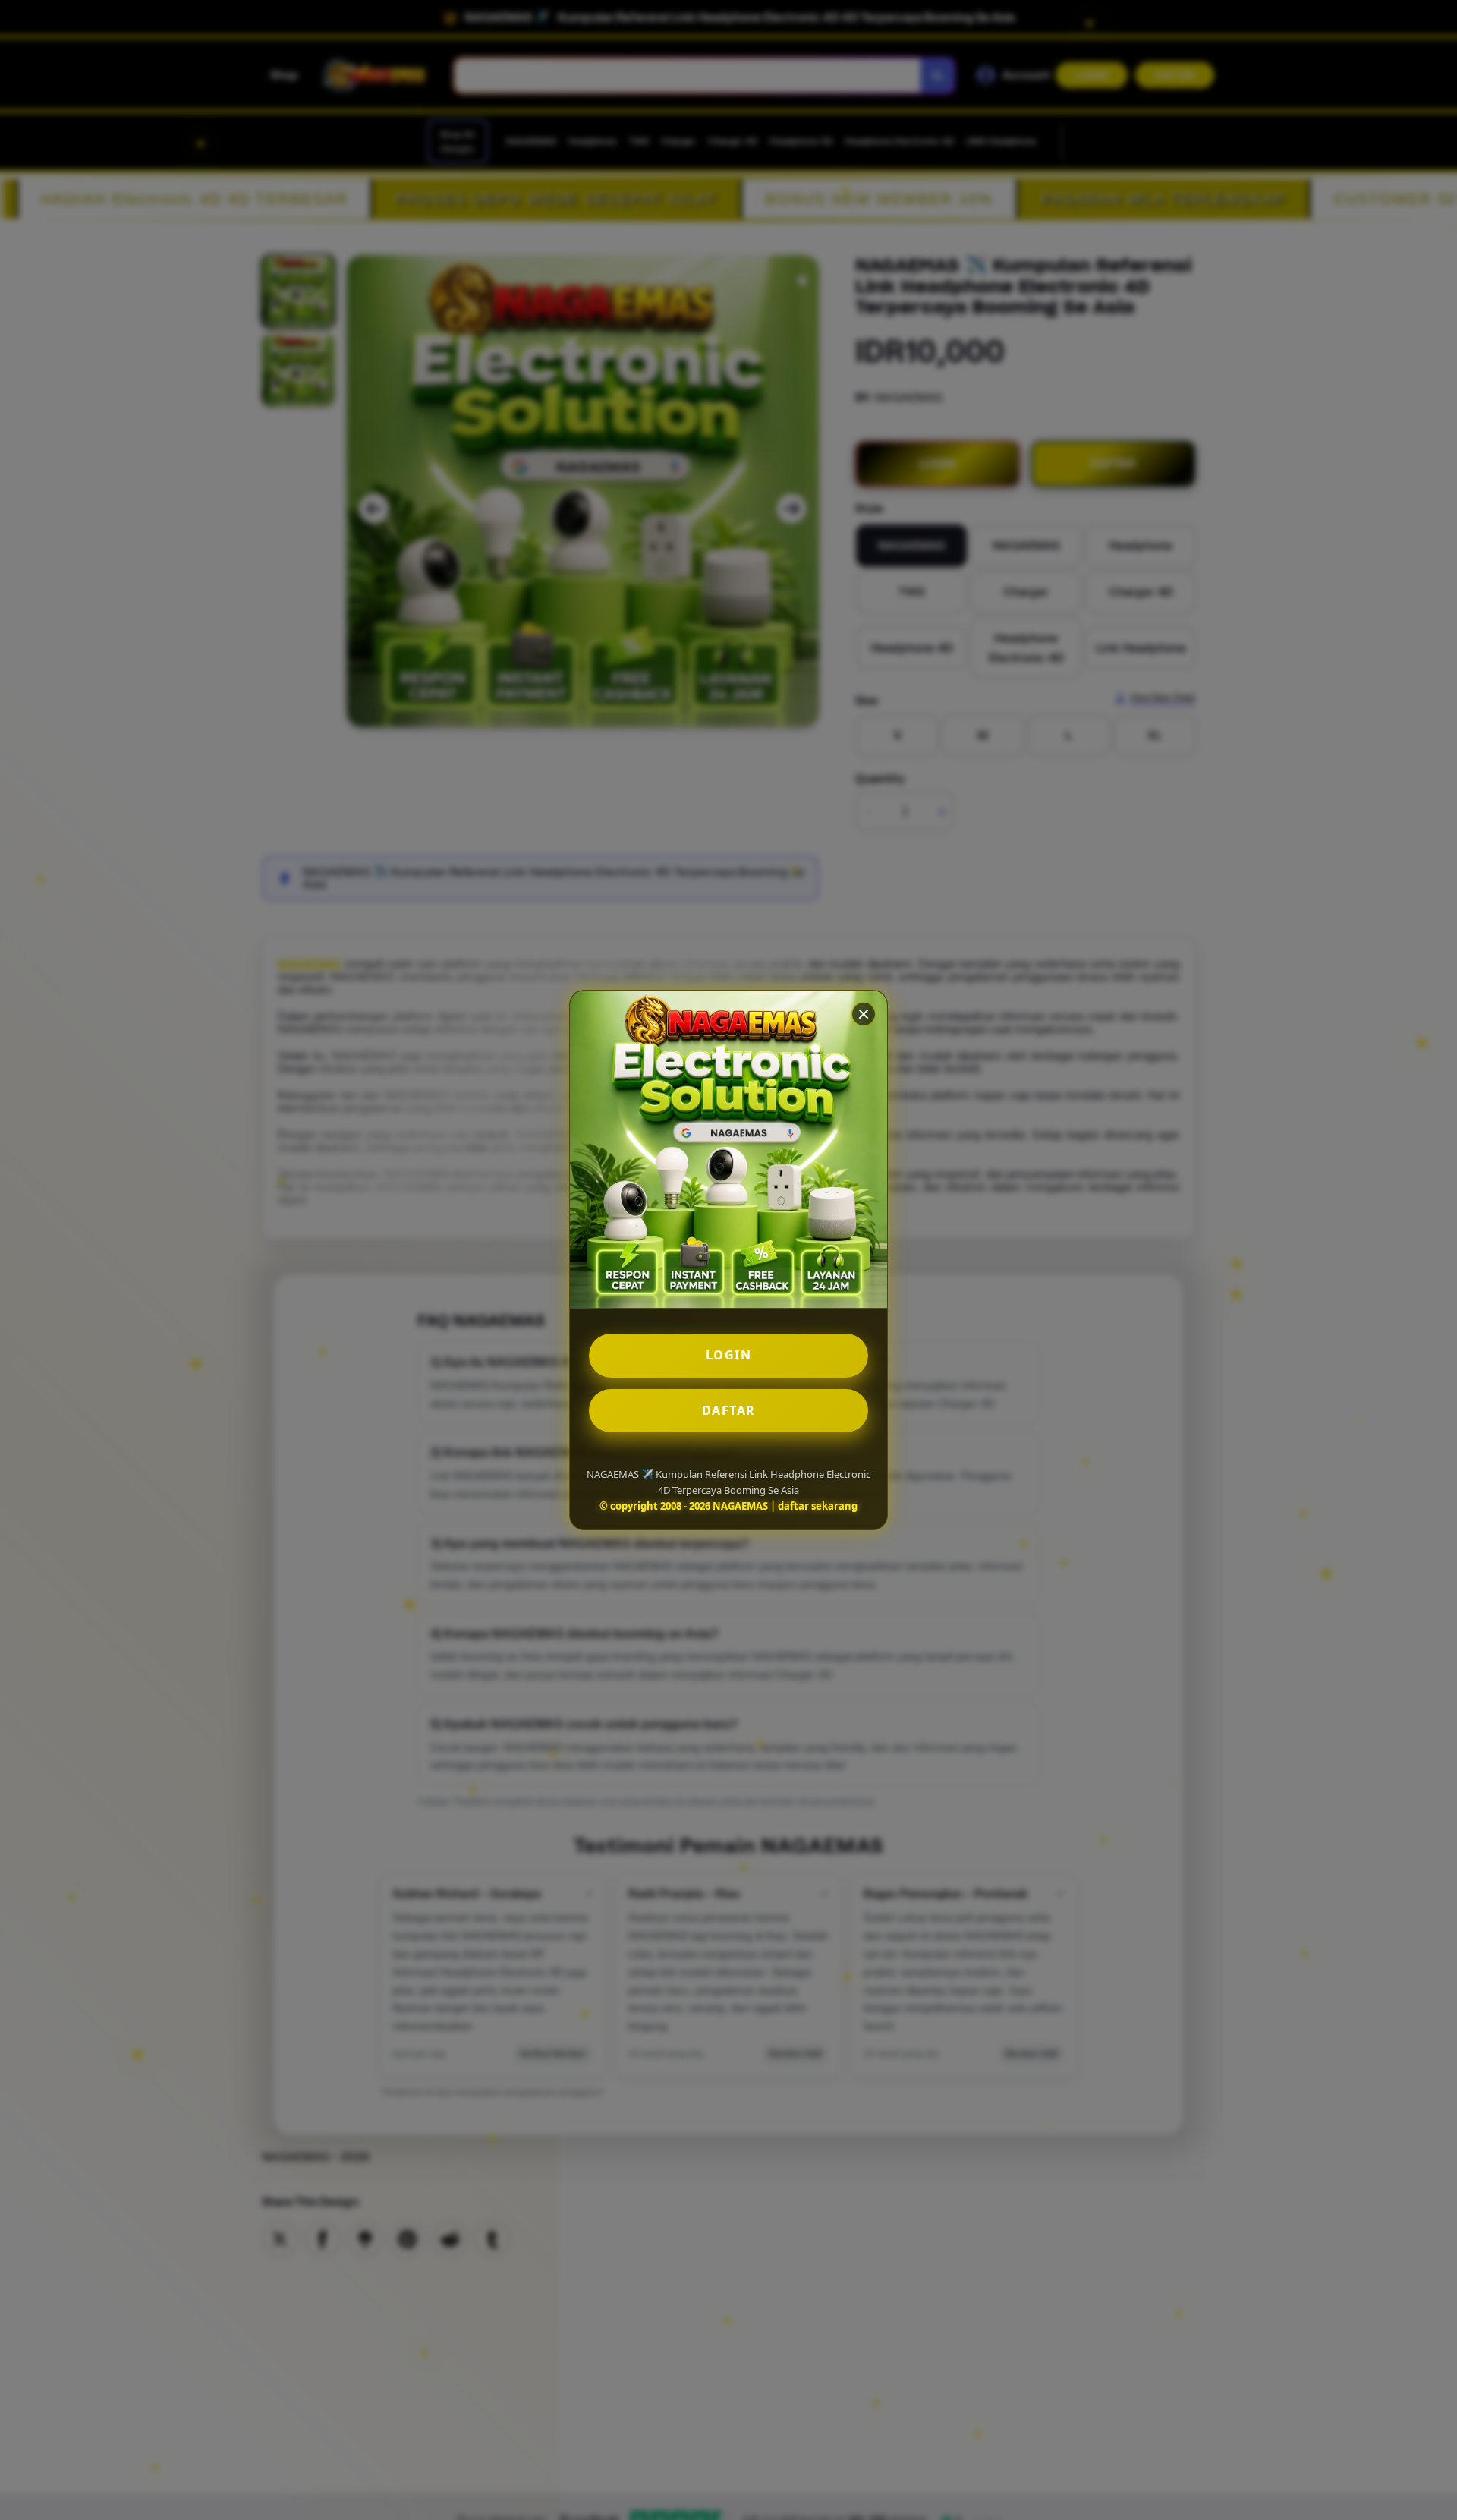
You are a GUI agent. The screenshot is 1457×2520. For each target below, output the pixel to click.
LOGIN (729, 1355)
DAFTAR (729, 1410)
